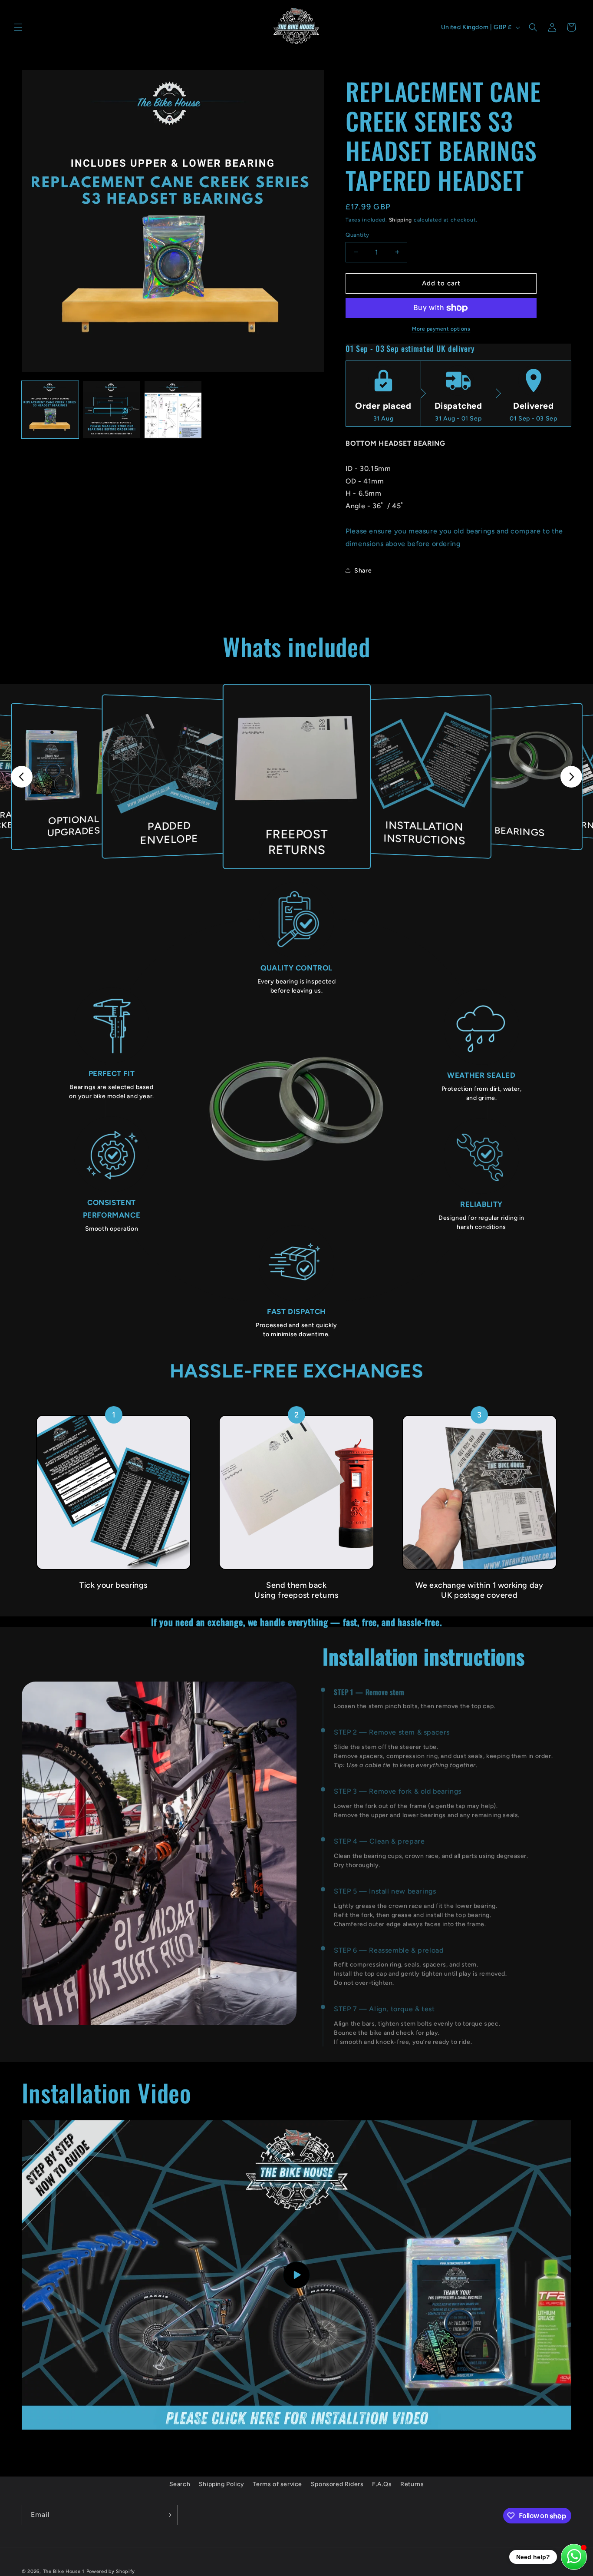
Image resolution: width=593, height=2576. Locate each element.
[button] (18, 27)
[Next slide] (571, 777)
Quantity (357, 235)
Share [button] (363, 571)
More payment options (441, 329)
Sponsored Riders (337, 2484)
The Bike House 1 (64, 2571)
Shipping (401, 220)
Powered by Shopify (111, 2571)
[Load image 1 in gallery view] (50, 409)
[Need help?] (574, 2557)
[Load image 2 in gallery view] (111, 409)
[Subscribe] (168, 2515)
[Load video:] (296, 2275)
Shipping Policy (222, 2484)
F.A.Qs (382, 2484)
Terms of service (277, 2484)
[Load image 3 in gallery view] (173, 409)
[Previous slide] (22, 777)
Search (180, 2484)
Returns (412, 2484)
